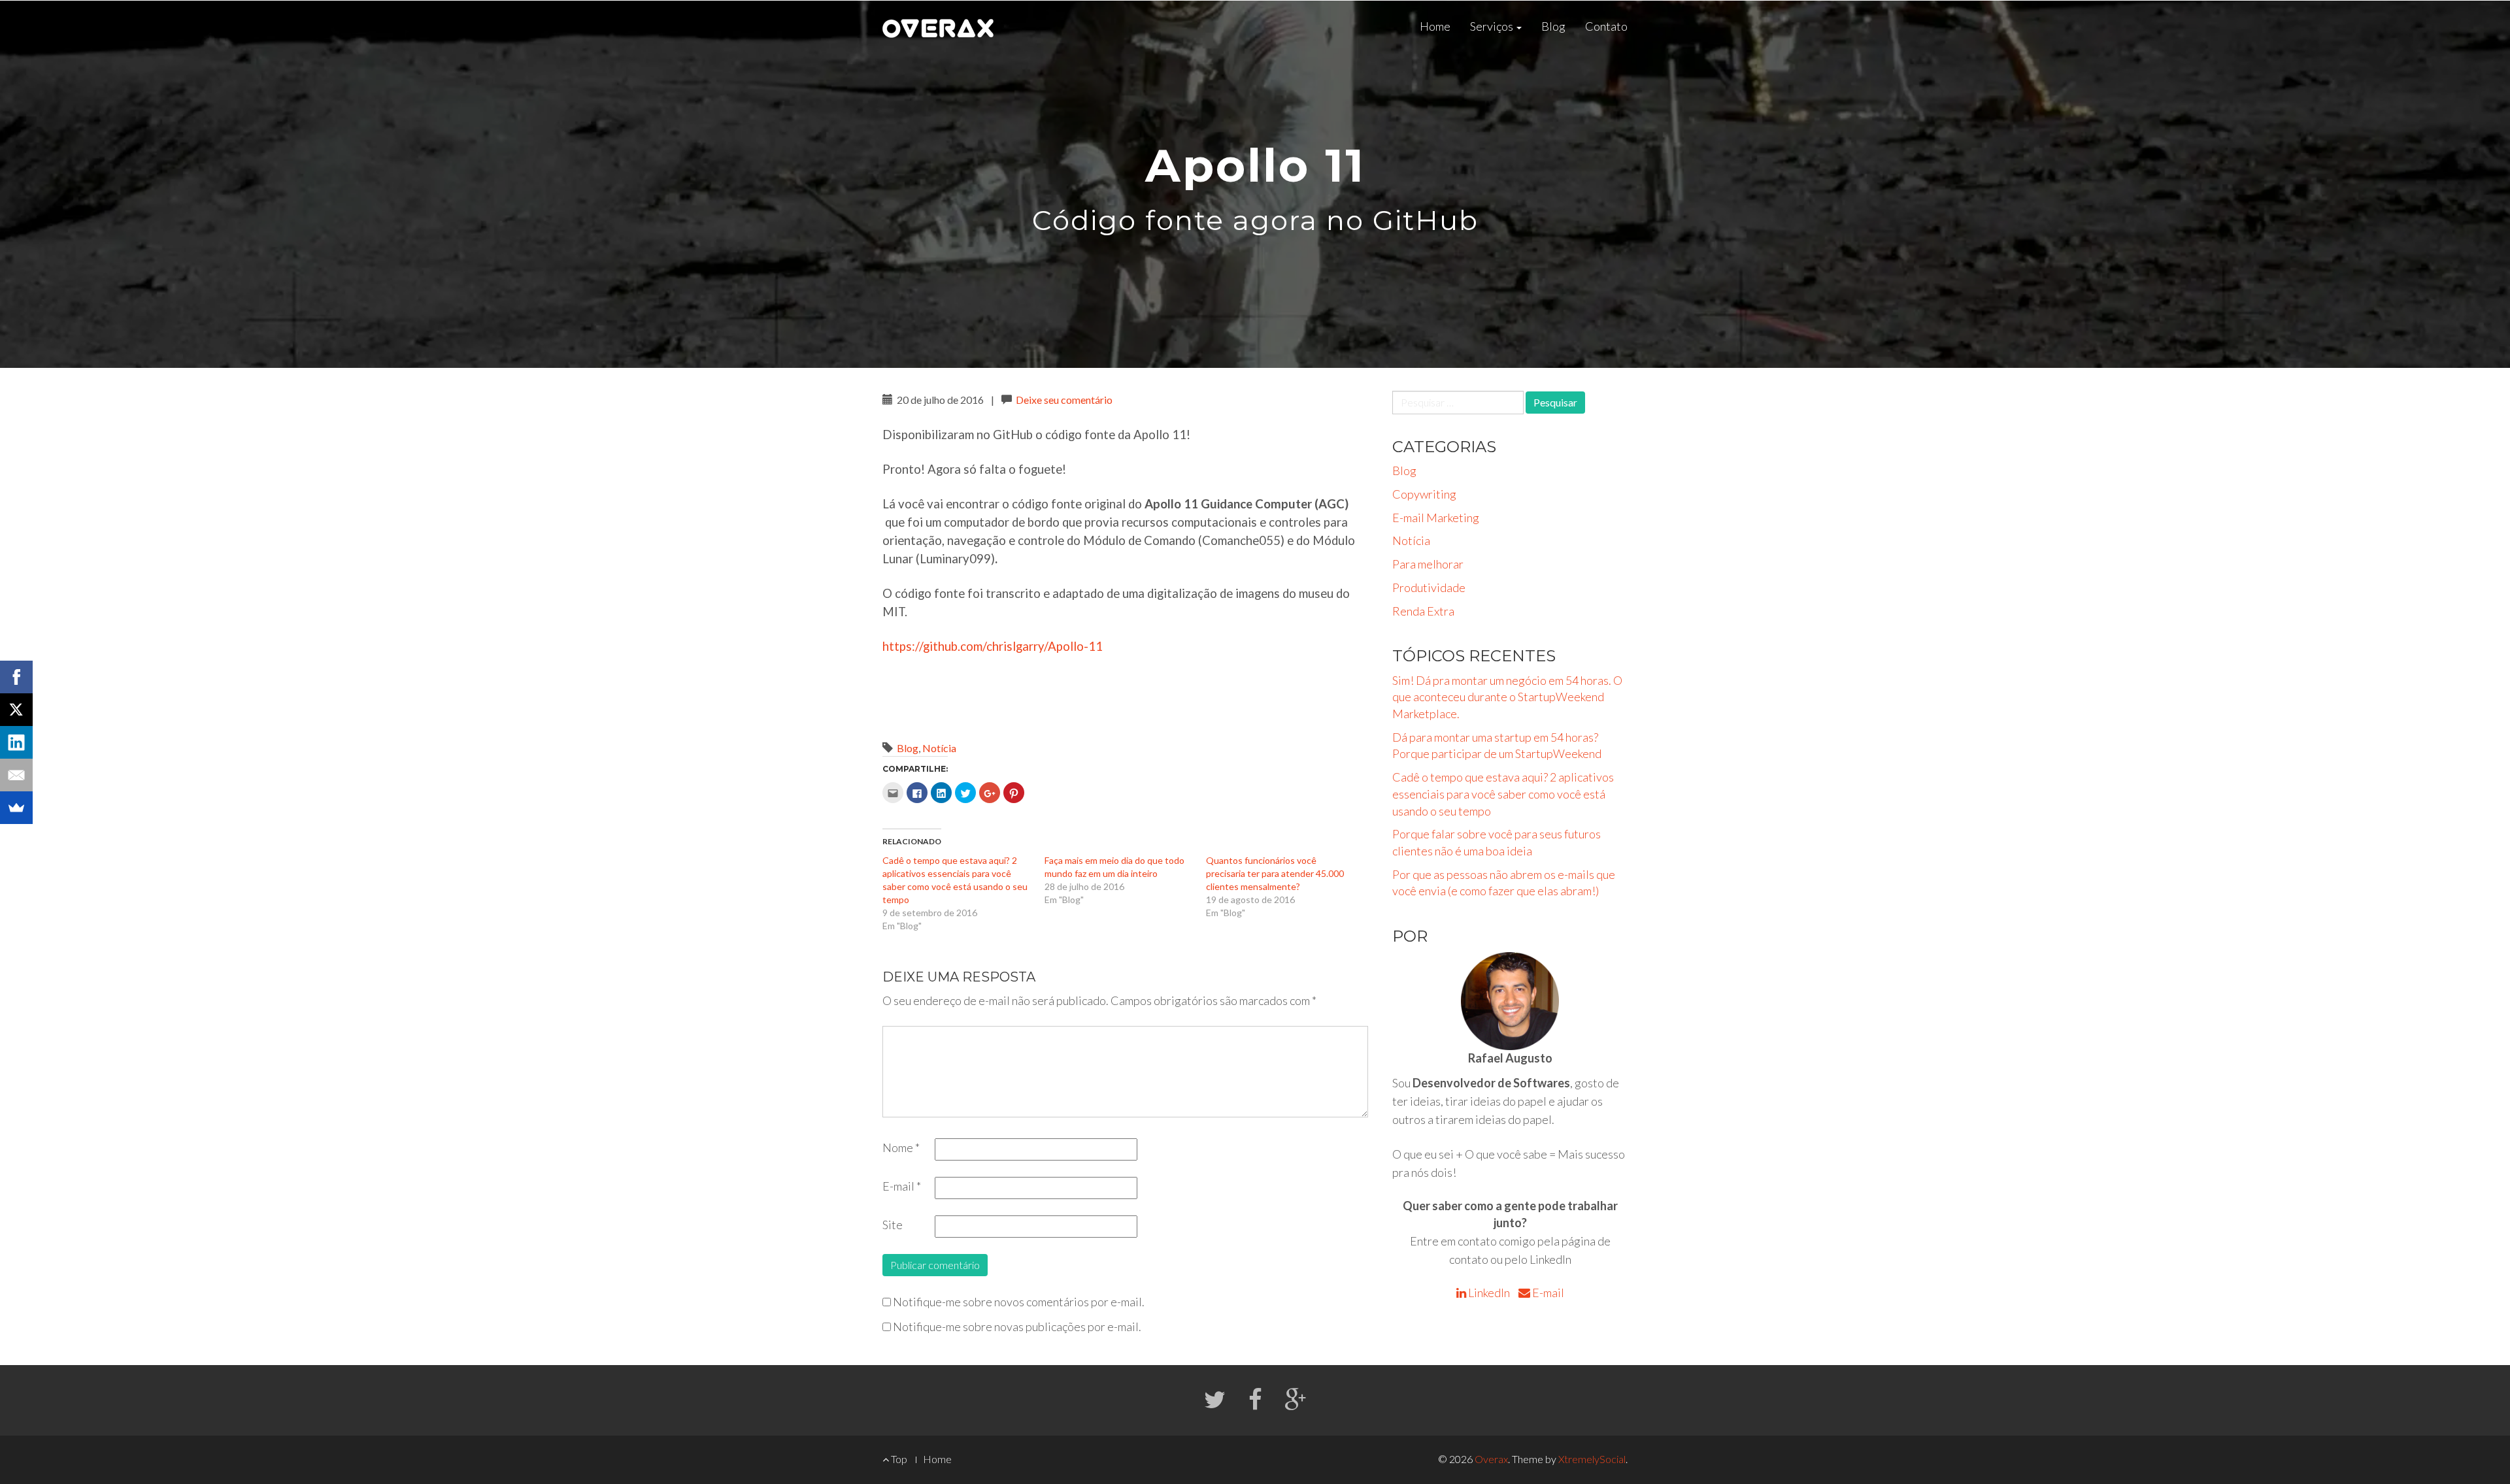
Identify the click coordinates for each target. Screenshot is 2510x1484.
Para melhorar (1428, 564)
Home (1435, 26)
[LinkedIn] (16, 742)
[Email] (16, 775)
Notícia (939, 748)
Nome (901, 1147)
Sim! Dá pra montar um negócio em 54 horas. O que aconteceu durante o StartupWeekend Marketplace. (1507, 697)
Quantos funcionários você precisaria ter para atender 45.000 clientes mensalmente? (1275, 873)
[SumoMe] (16, 808)
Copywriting (1424, 494)
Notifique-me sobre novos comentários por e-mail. (1019, 1302)
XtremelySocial (1592, 1459)
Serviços (1493, 26)
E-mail (902, 1186)
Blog (1553, 26)
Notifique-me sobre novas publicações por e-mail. (1017, 1327)
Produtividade (1429, 587)
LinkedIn (1489, 1293)
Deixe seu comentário (1064, 400)
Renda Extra (1423, 611)
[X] (16, 710)
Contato (1606, 26)
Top (898, 1459)
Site (893, 1225)
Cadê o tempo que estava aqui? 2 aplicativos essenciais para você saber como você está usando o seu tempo (1503, 794)
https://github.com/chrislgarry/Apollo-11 (993, 646)
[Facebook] (16, 677)
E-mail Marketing (1436, 518)
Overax (1491, 1459)
